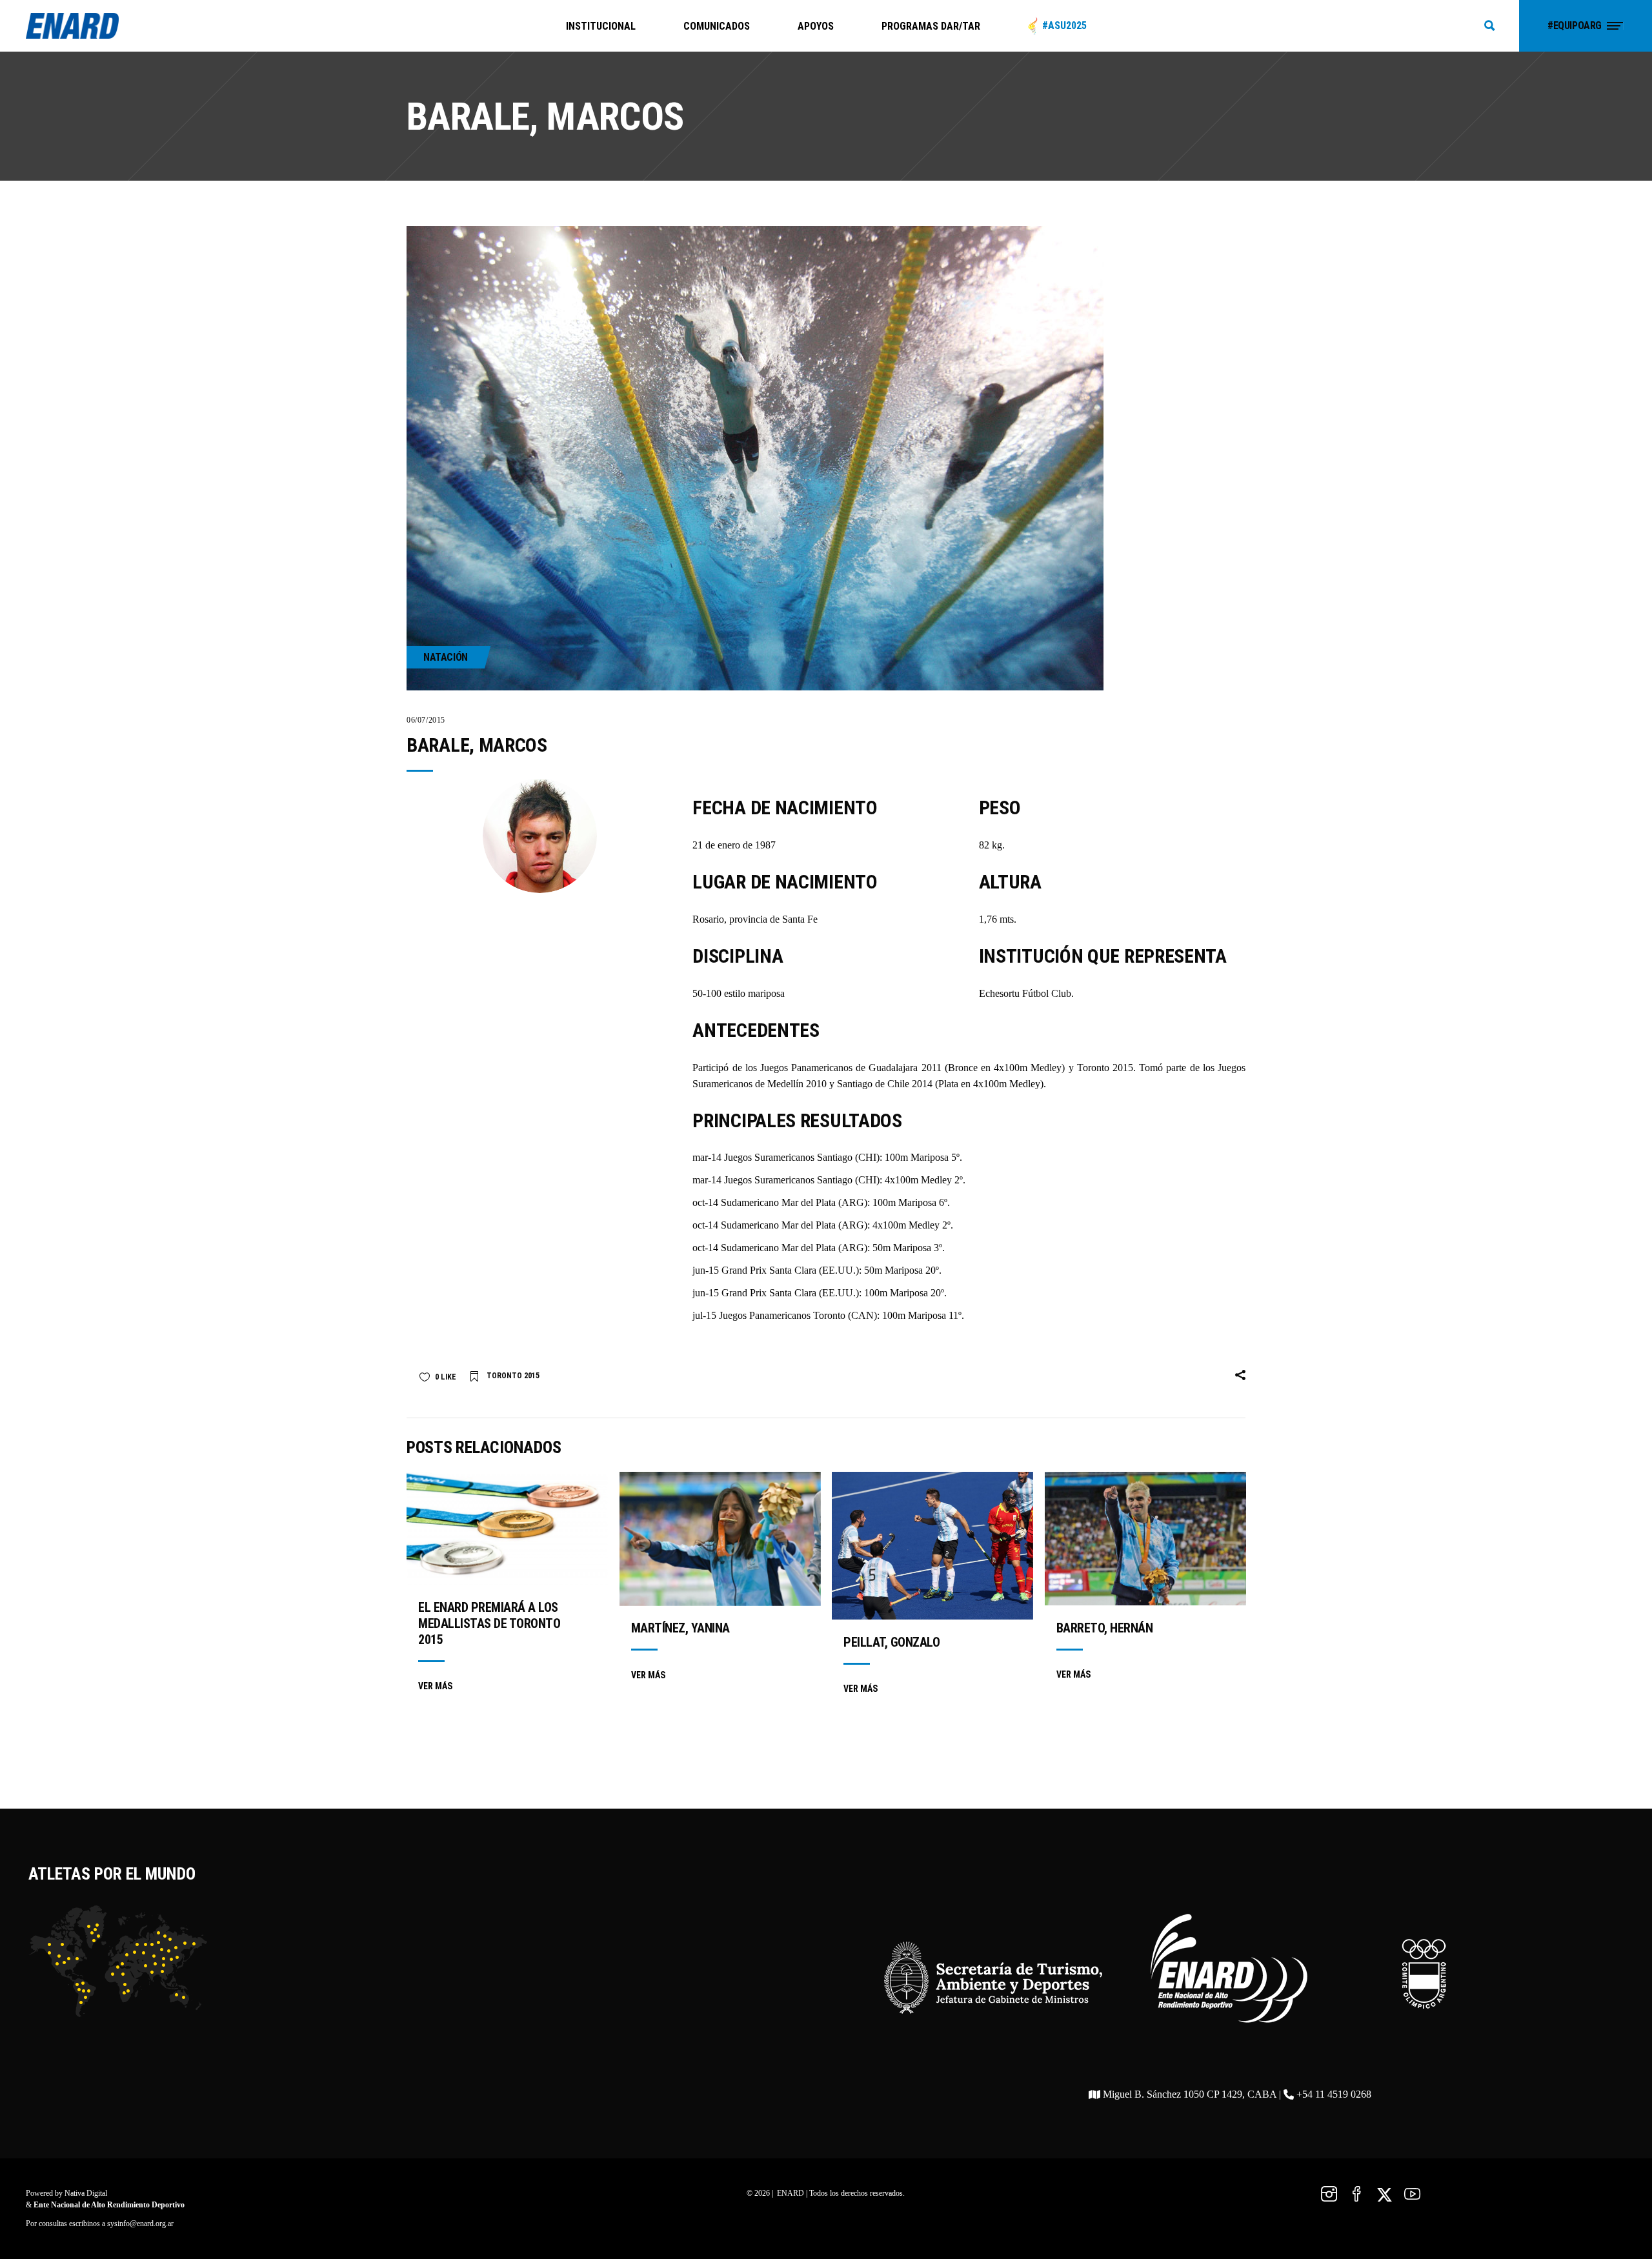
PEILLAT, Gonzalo (891, 1642)
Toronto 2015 (513, 1376)
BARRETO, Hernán (1105, 1628)
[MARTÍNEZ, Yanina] (720, 1539)
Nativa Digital (86, 2193)
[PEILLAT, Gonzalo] (932, 1546)
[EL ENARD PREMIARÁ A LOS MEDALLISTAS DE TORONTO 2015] (507, 1528)
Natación (446, 657)
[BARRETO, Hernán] (1145, 1539)
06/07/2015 (426, 720)
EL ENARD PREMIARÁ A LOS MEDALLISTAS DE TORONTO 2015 (489, 1623)
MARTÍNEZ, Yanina (680, 1628)
